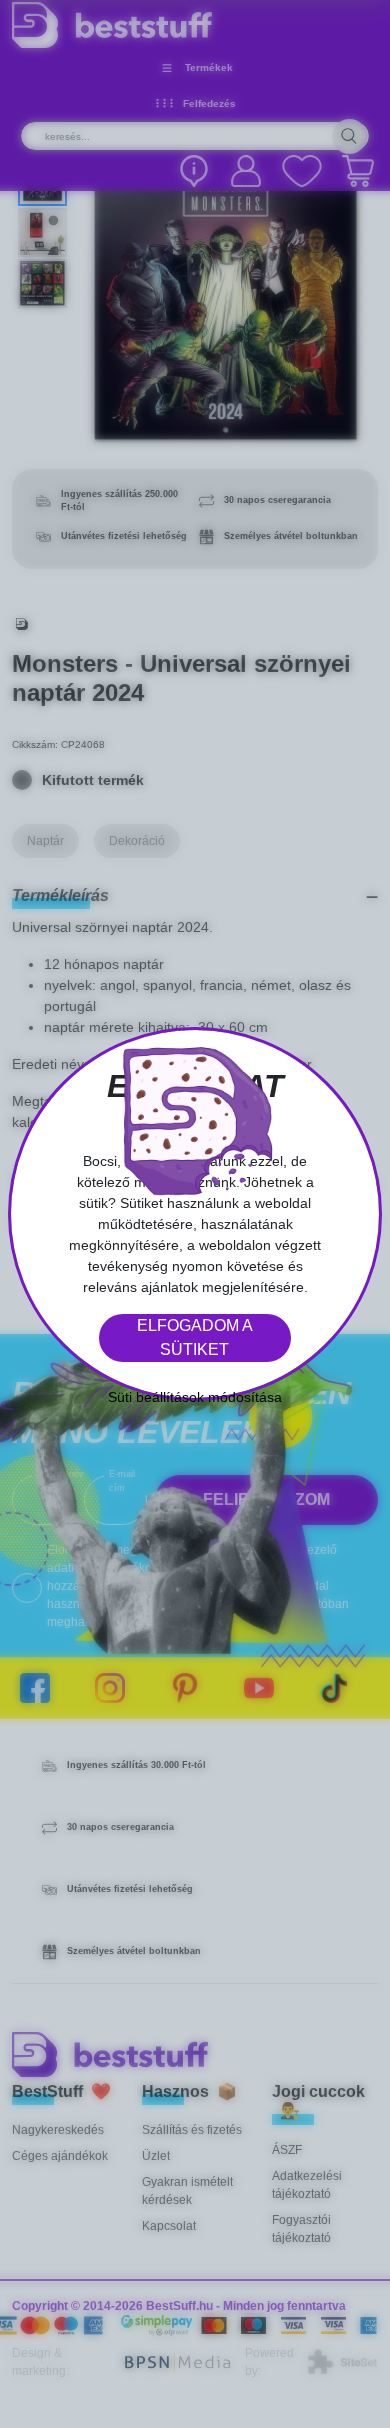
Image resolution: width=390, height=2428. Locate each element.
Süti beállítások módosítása (195, 1397)
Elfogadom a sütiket (195, 1337)
